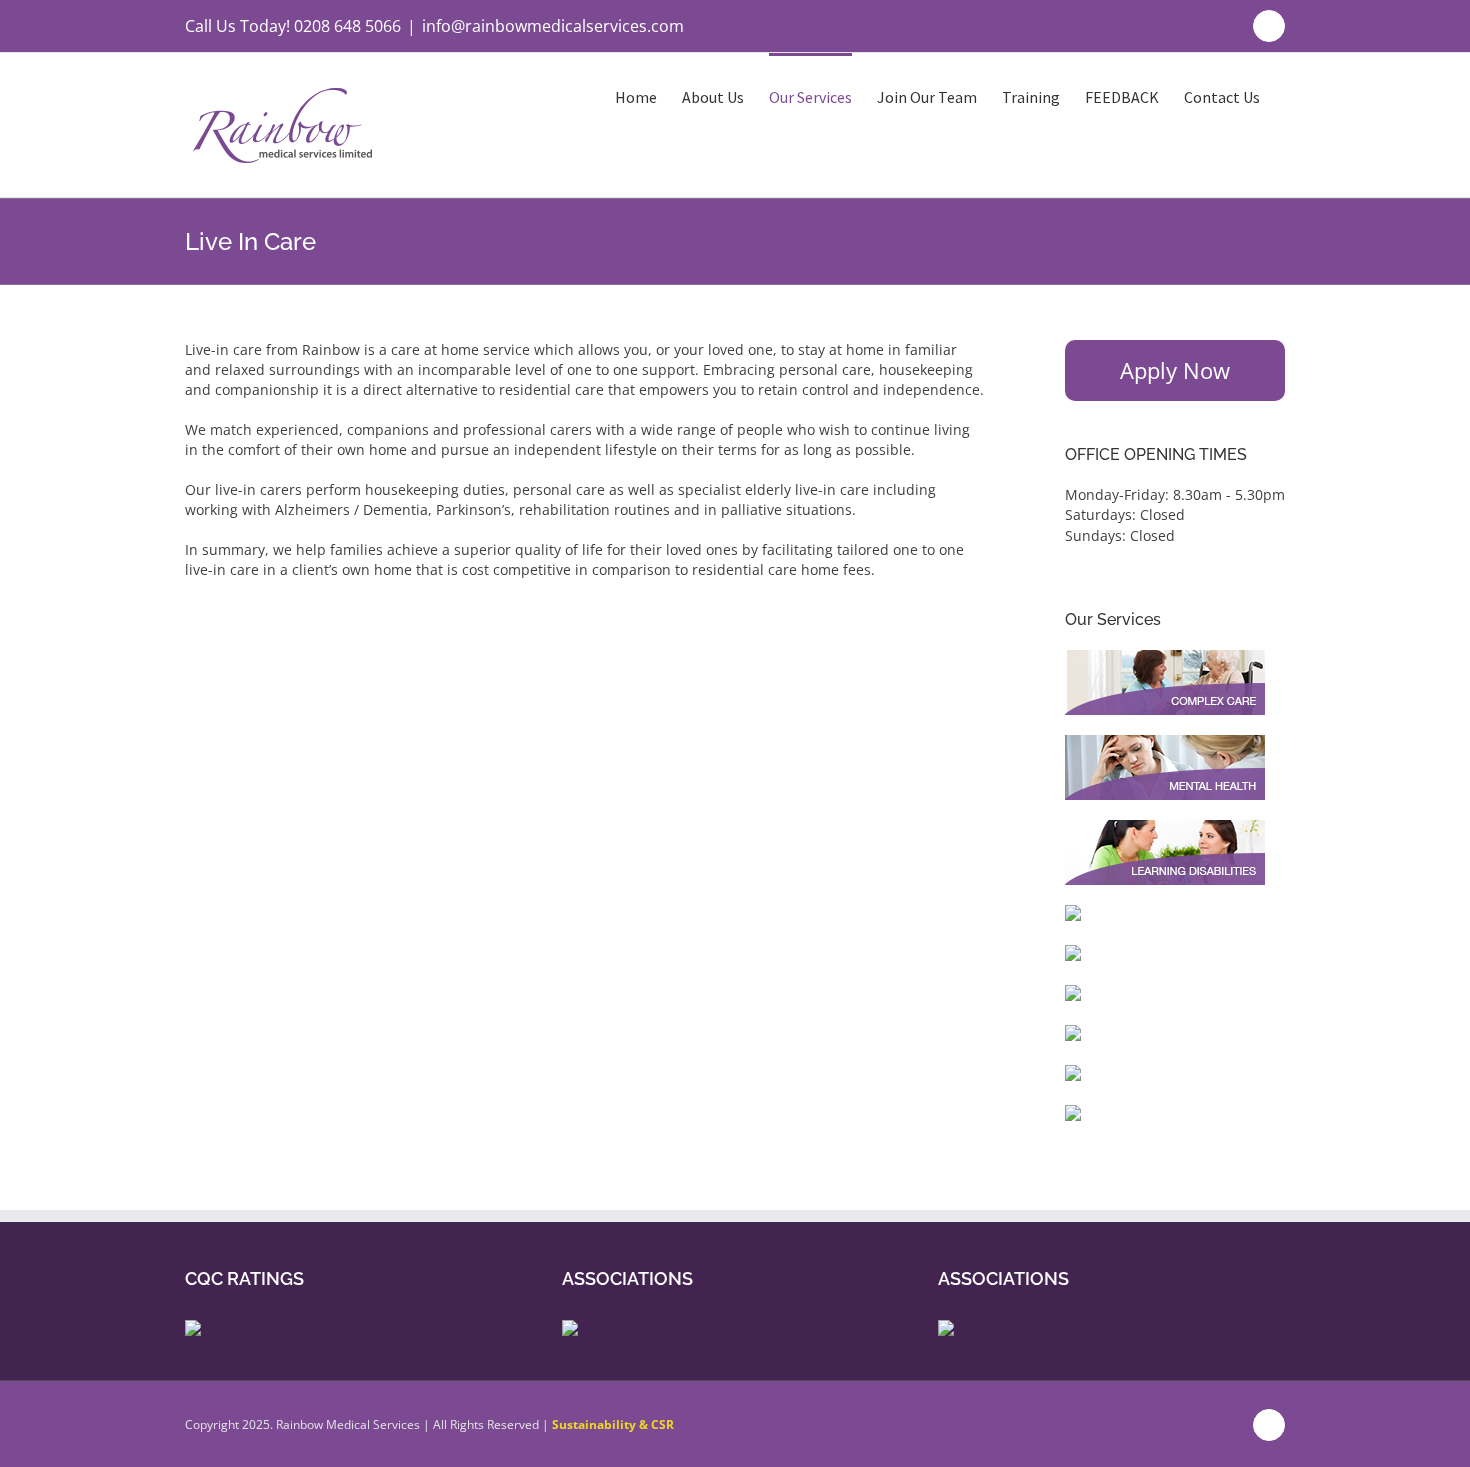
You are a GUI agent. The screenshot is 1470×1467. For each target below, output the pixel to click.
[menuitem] (648, 96)
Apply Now (1175, 370)
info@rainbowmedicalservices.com (553, 26)
